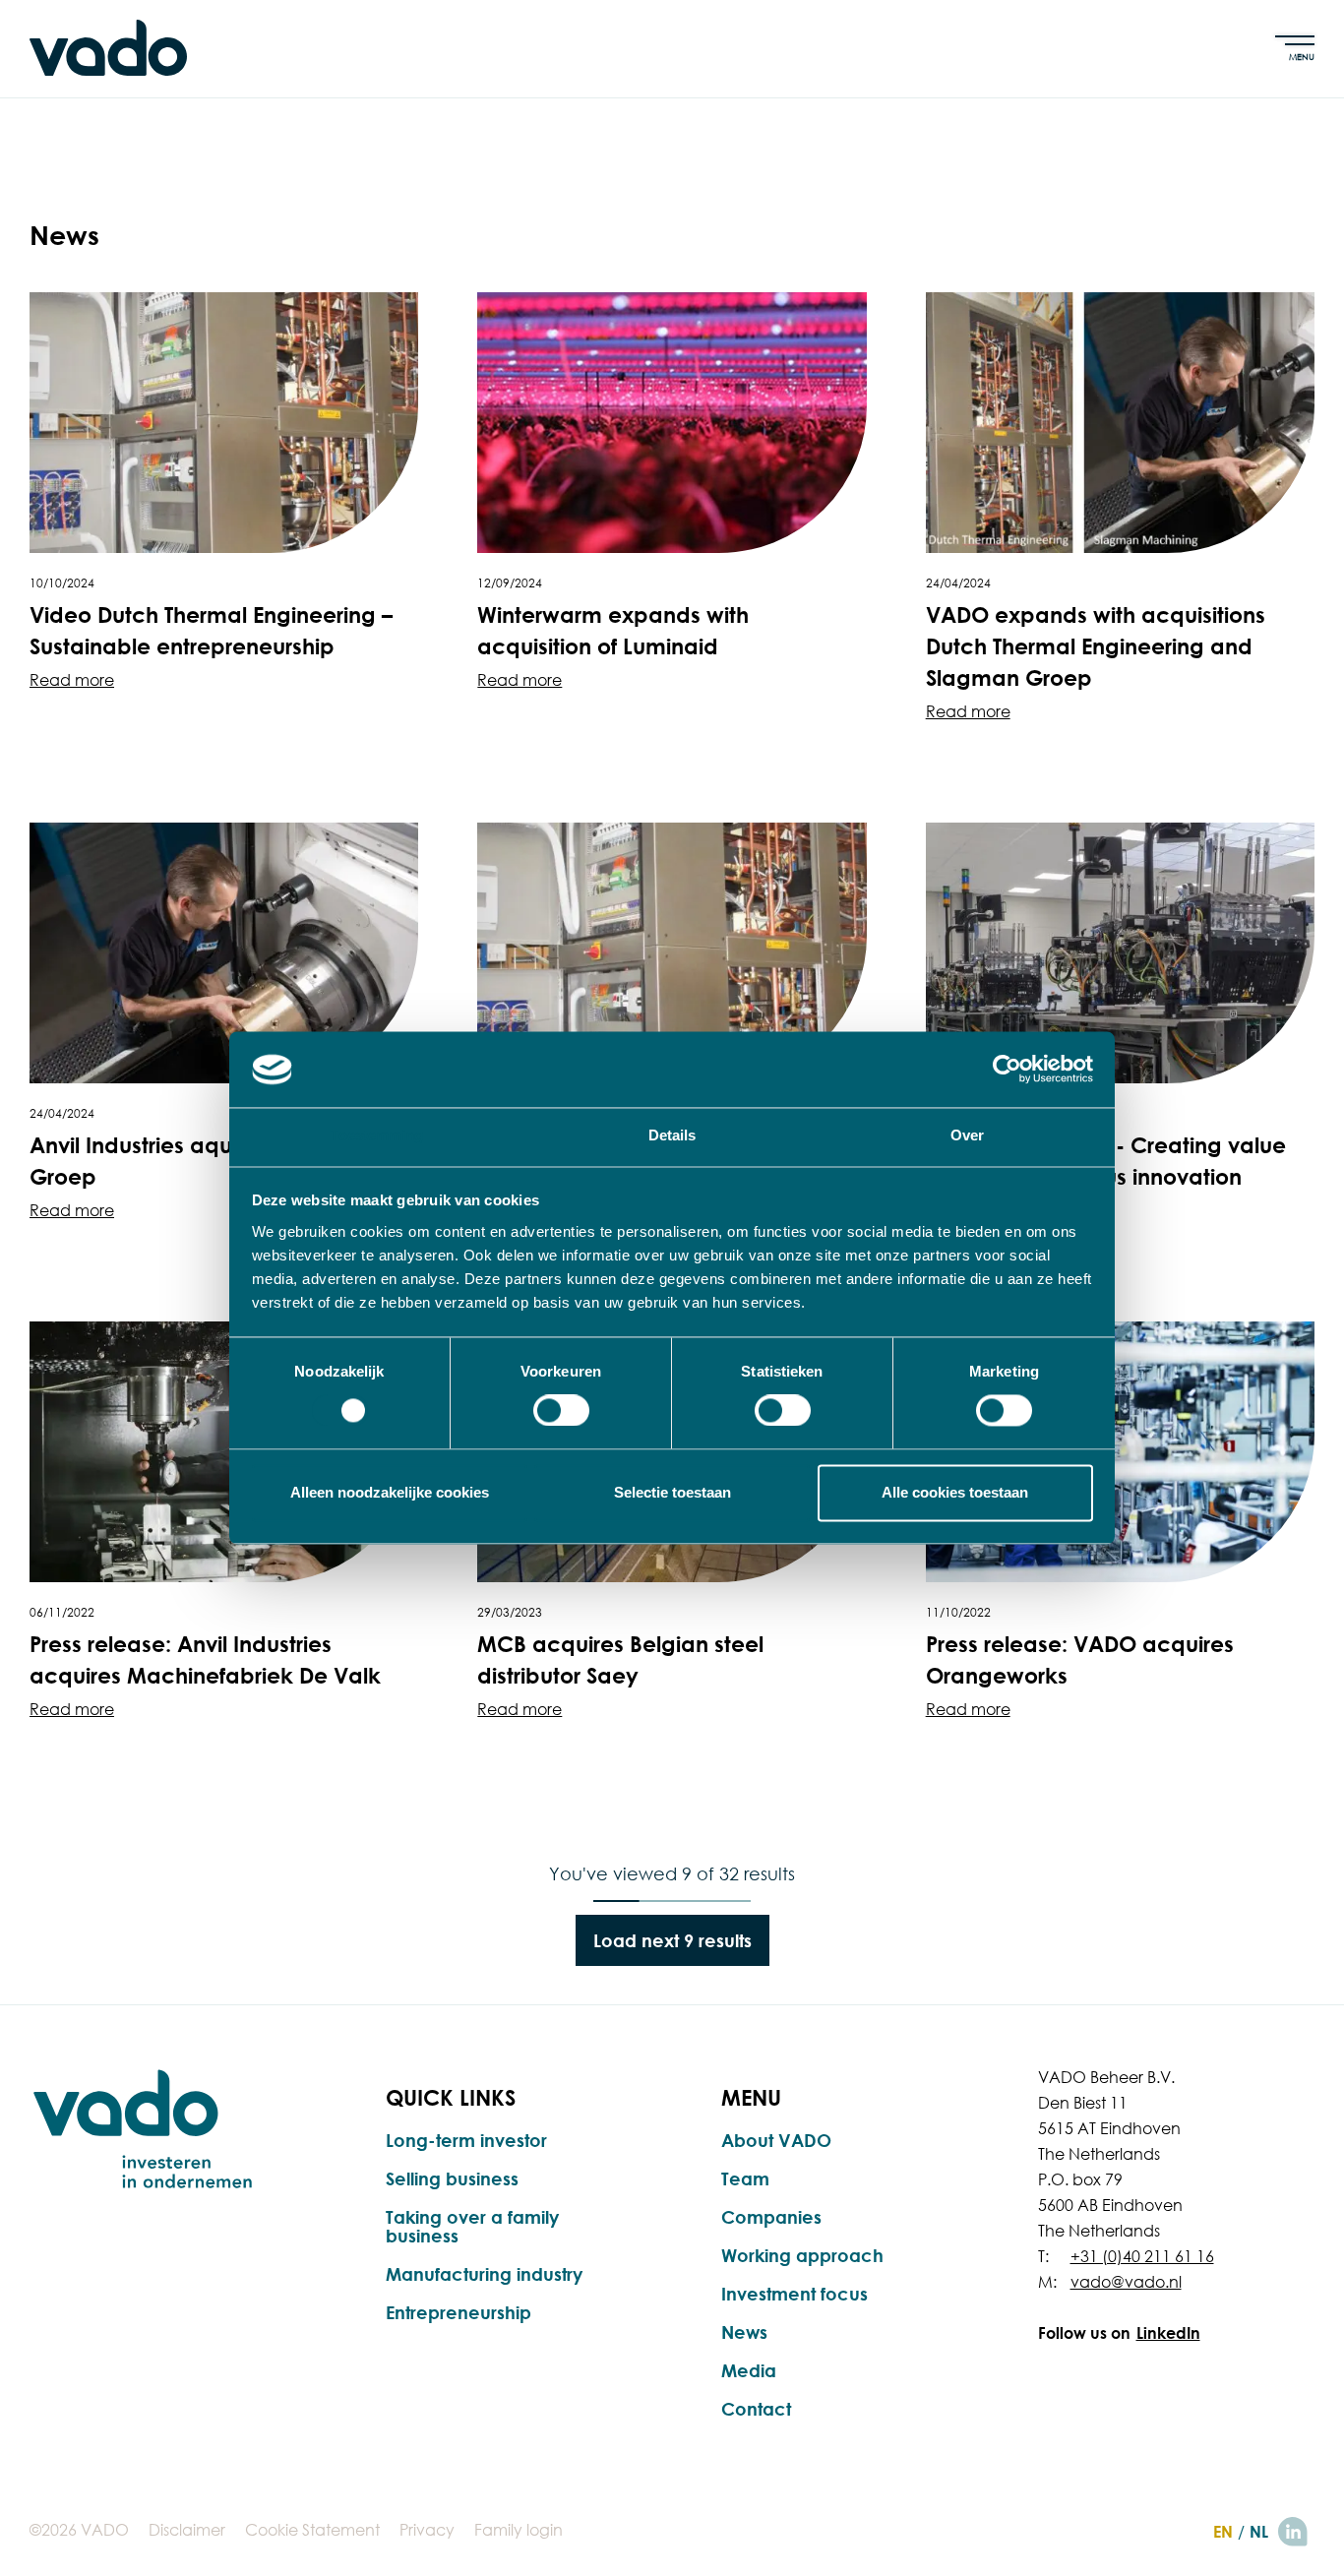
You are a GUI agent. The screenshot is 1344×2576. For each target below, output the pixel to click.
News (744, 2332)
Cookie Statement (312, 2530)
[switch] (561, 1411)
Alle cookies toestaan (955, 1492)
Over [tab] (967, 1135)
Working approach (802, 2255)
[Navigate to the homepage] (108, 48)
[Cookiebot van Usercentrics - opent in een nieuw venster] (1007, 1070)
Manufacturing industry (484, 2274)
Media (749, 2370)
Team (745, 2178)
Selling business (452, 2178)
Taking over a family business (472, 2226)
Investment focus (794, 2294)
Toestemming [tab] (376, 1135)
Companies (771, 2217)
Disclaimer (187, 2530)
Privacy (427, 2530)
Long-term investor (466, 2140)
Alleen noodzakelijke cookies (390, 1492)
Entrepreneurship (458, 2312)
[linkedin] (1293, 2532)
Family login (519, 2530)
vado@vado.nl (1126, 2282)
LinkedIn (1168, 2333)
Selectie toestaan (672, 1492)
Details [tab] (672, 1135)
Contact (756, 2409)
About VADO (776, 2140)
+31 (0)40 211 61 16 (1142, 2256)
